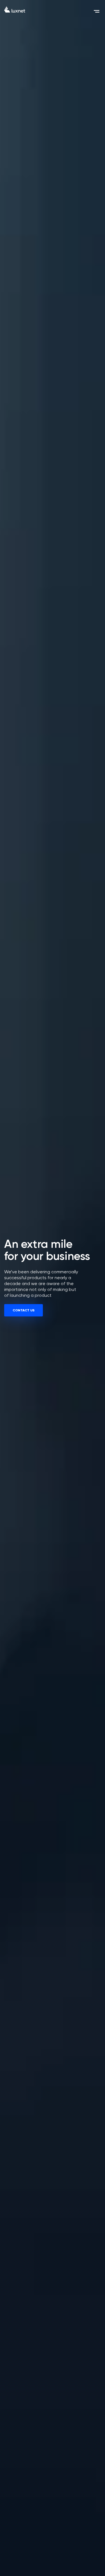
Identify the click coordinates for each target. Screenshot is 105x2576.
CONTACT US (24, 1310)
